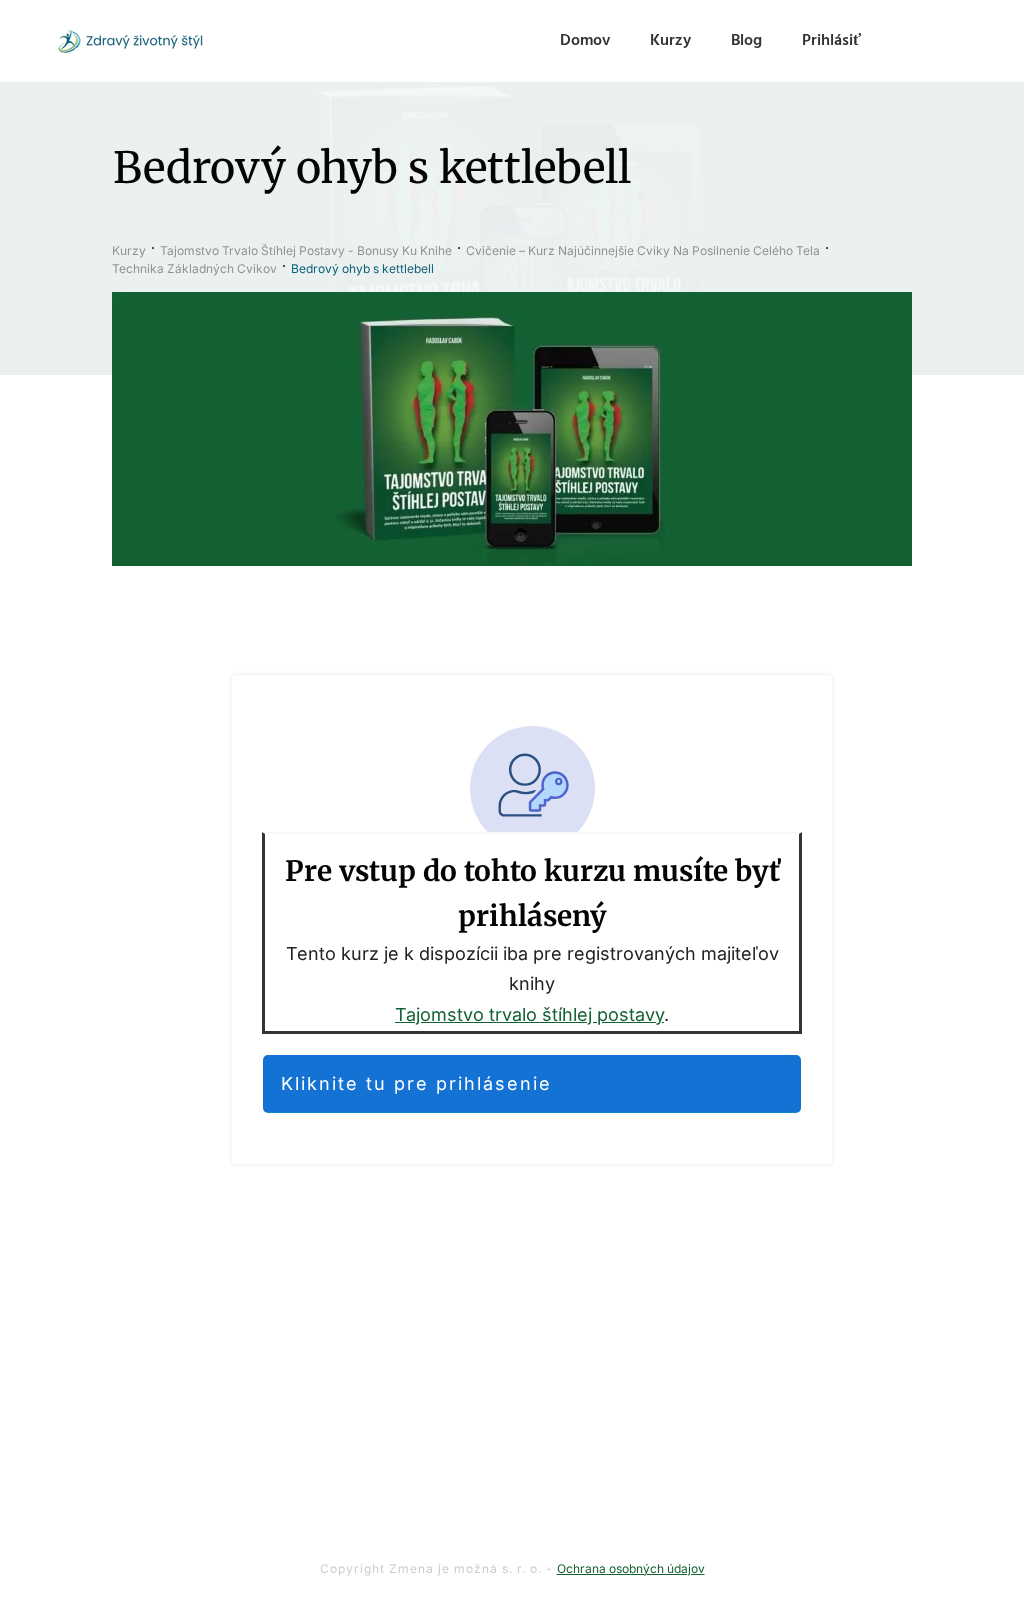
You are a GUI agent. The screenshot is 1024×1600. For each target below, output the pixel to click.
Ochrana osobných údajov (631, 1568)
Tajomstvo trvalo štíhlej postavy (529, 1014)
